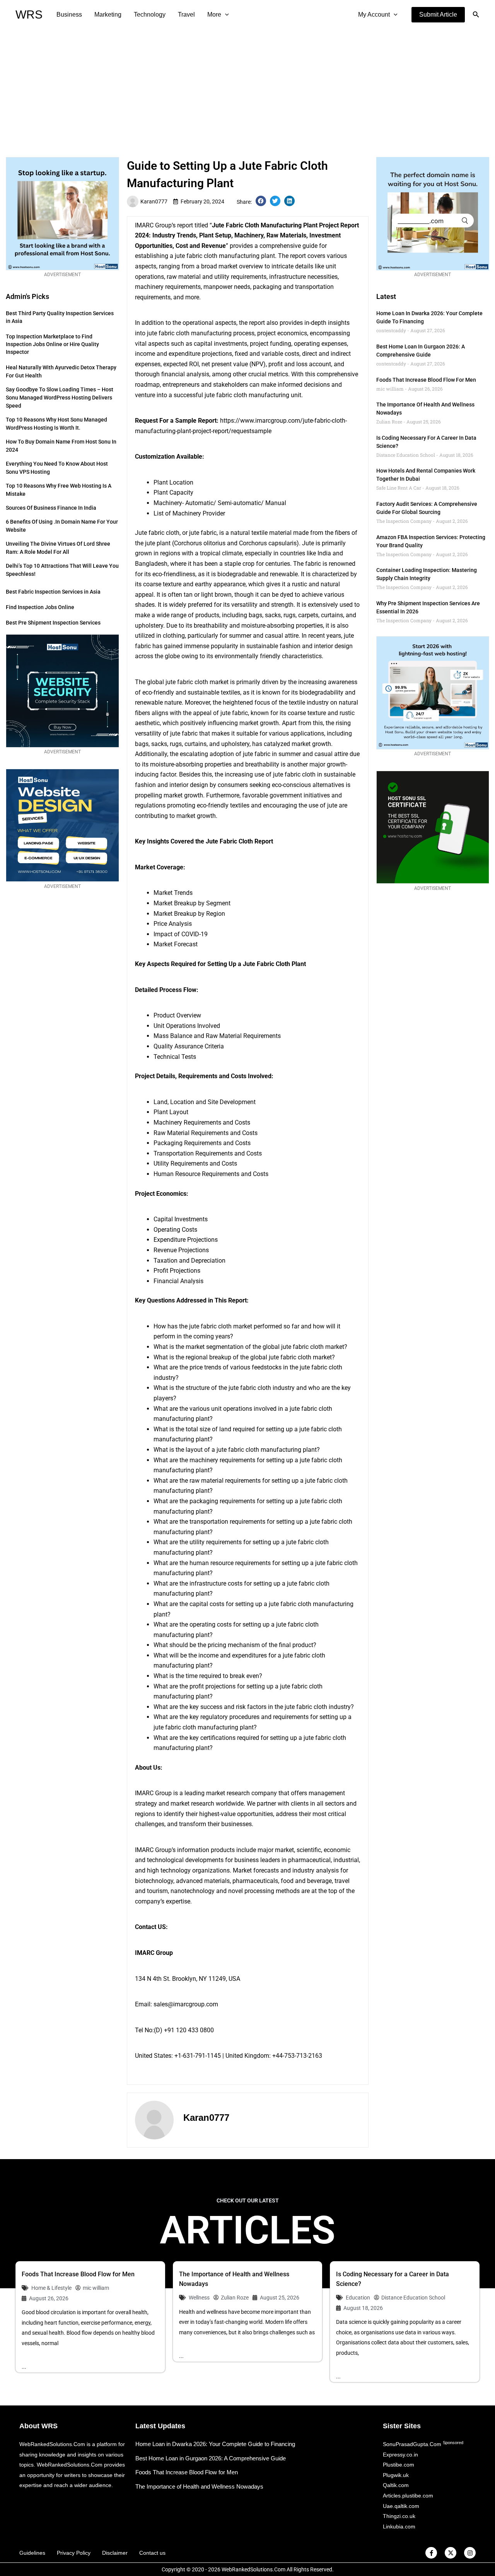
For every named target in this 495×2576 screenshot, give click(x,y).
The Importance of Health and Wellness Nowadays (199, 2486)
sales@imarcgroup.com (186, 2004)
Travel (186, 15)
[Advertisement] (247, 87)
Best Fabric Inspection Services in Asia (53, 592)
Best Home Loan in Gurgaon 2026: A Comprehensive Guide (211, 2458)
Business (69, 15)
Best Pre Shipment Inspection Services (53, 623)
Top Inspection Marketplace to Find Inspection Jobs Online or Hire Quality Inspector (52, 344)
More (214, 15)
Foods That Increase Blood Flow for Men (426, 380)
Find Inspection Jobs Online (40, 607)
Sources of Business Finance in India (51, 508)
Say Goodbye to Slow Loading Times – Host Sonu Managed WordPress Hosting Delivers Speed (60, 398)
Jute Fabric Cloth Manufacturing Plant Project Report (285, 225)
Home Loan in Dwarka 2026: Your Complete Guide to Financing (215, 2444)
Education (358, 2298)
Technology (150, 15)
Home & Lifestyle (51, 2288)
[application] (225, 15)
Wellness (199, 2298)
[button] (438, 15)
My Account (374, 15)
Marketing (108, 15)
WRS (29, 15)
